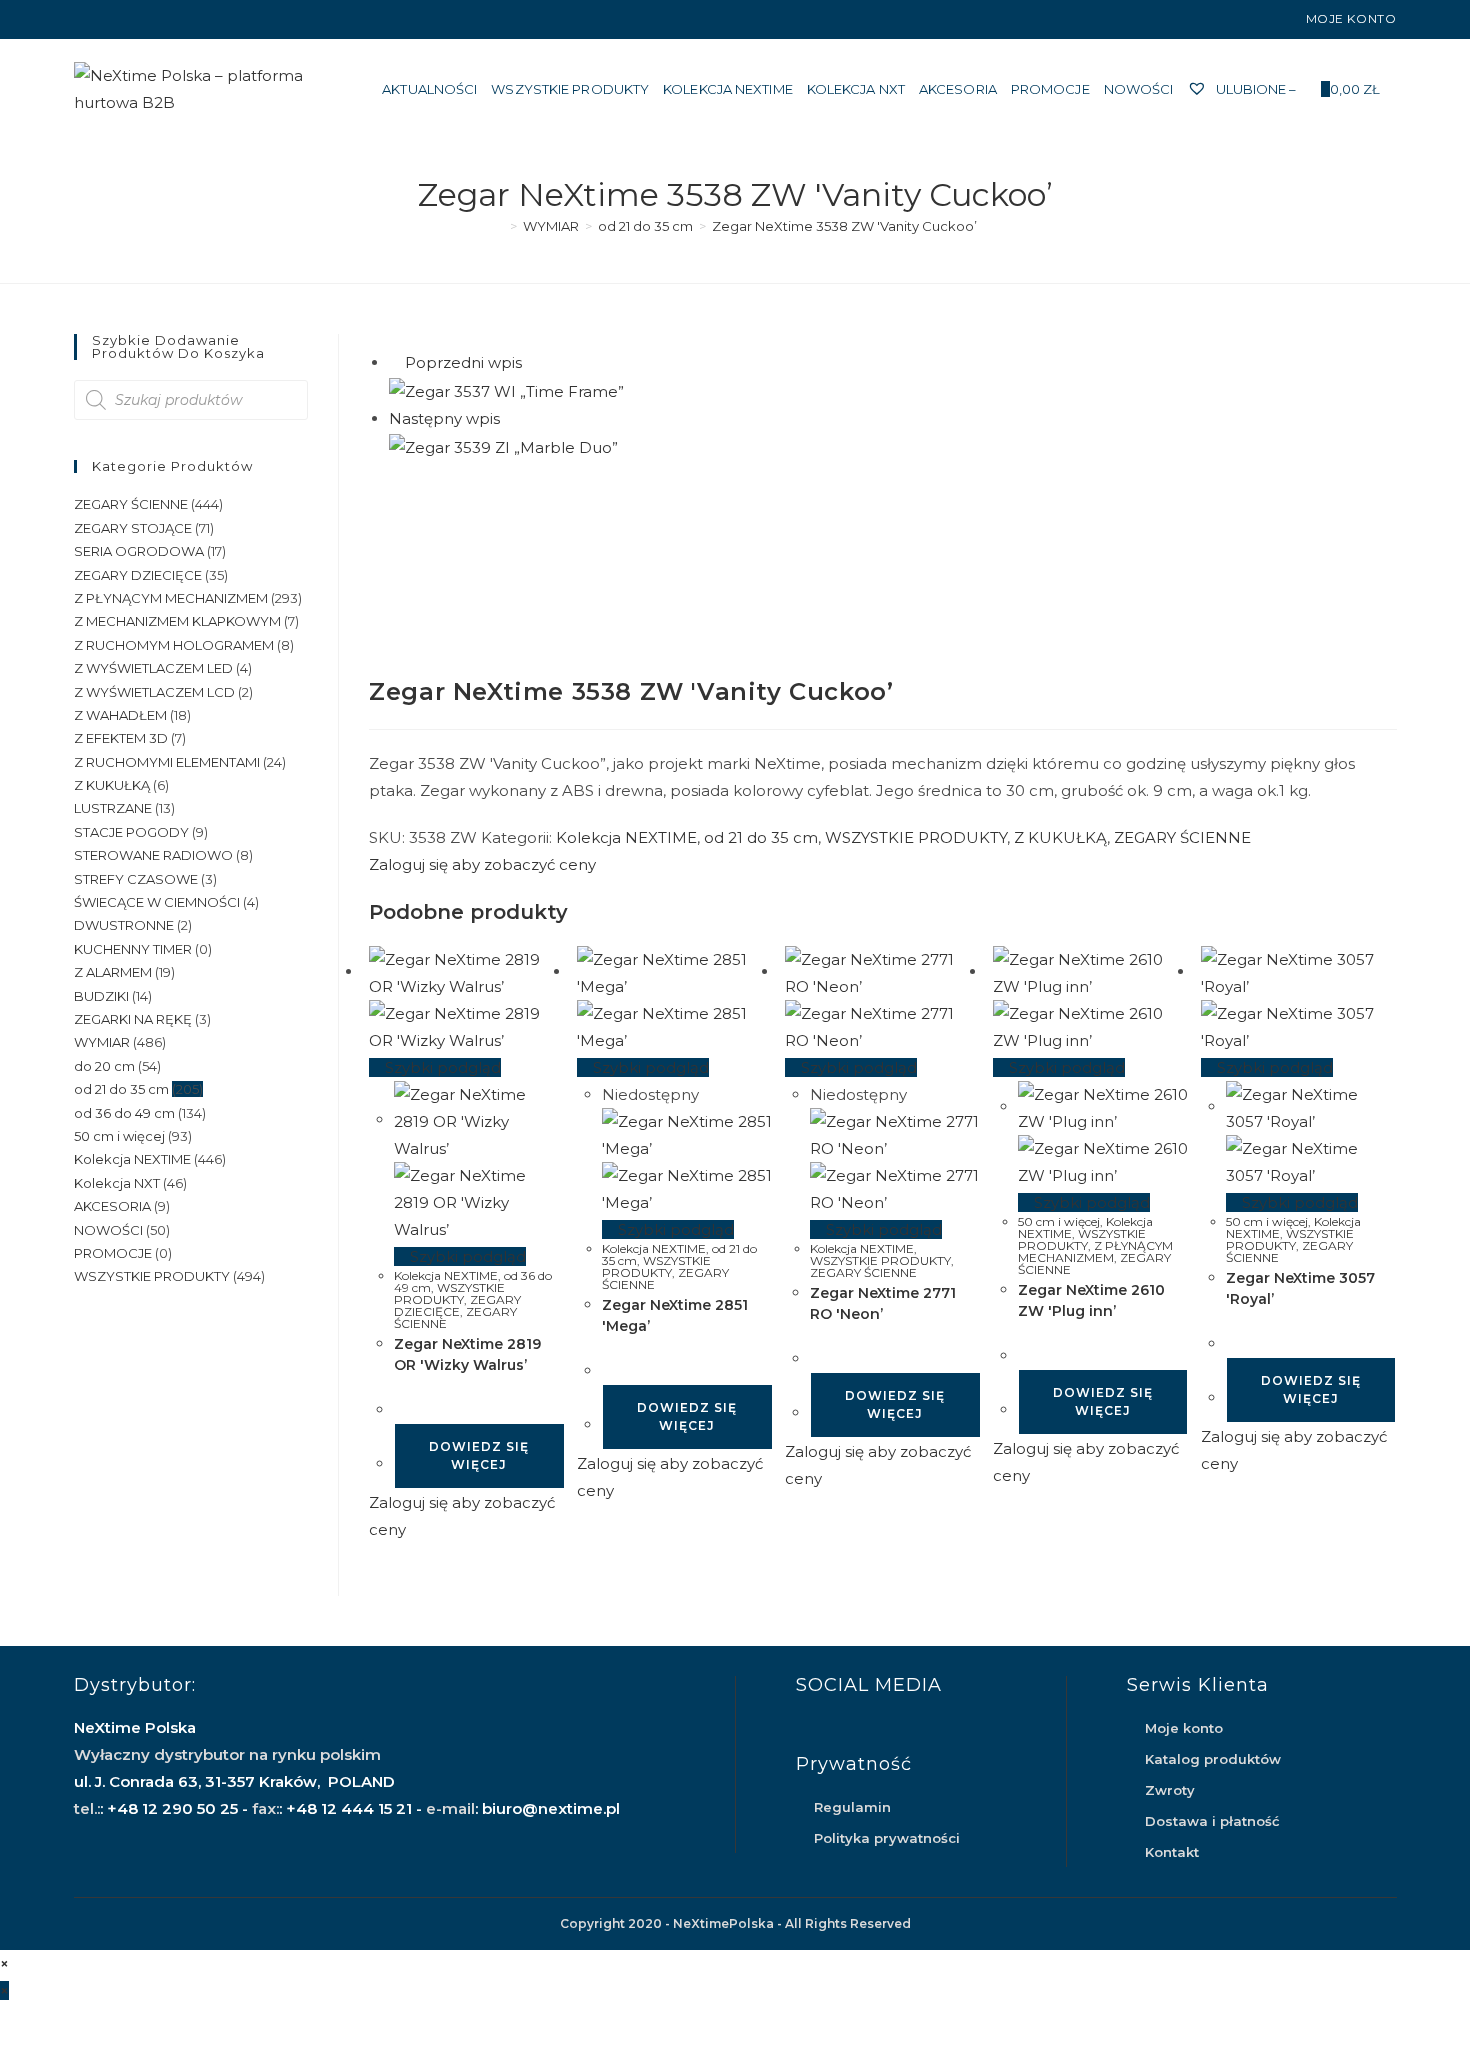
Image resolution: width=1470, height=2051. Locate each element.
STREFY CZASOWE (136, 879)
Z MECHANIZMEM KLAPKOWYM (177, 621)
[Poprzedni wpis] (395, 362)
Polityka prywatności (887, 1838)
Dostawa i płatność (1212, 1821)
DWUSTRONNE (124, 925)
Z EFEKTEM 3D (121, 738)
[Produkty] (510, 418)
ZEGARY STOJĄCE (133, 528)
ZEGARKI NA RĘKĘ (133, 1019)
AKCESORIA (112, 1206)
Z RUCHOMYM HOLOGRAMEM (174, 645)
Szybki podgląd (441, 1067)
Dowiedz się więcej (479, 1455)
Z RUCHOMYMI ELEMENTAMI (167, 762)
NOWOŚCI (108, 1230)
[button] (1295, 357)
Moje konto (1351, 18)
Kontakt (1172, 1852)
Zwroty (1170, 1790)
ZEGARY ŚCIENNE (1182, 837)
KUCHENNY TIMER (133, 949)
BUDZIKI (101, 996)
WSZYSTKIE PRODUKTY (916, 837)
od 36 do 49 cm (124, 1113)
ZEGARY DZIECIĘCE (457, 1305)
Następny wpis (444, 418)
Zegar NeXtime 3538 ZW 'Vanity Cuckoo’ (844, 226)
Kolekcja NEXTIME (626, 837)
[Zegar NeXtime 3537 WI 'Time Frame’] (506, 389)
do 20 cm (104, 1066)
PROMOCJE (113, 1253)
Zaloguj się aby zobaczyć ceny (482, 864)
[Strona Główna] (499, 226)
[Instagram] (102, 19)
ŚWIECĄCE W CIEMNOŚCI (157, 902)
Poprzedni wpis (463, 362)
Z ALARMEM (113, 972)
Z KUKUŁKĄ (1060, 837)
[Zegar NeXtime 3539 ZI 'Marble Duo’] (503, 445)
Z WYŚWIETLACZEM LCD (154, 692)
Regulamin (852, 1807)
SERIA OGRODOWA (139, 551)
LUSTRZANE (113, 808)
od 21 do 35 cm (761, 837)
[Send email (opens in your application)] (125, 19)
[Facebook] (82, 19)
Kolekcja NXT (117, 1183)
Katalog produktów (1213, 1759)
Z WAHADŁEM (120, 715)
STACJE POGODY (131, 832)
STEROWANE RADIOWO (153, 855)
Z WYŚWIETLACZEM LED (153, 668)
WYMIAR (102, 1042)
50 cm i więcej (1059, 1221)
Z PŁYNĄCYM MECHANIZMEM (1095, 1251)
